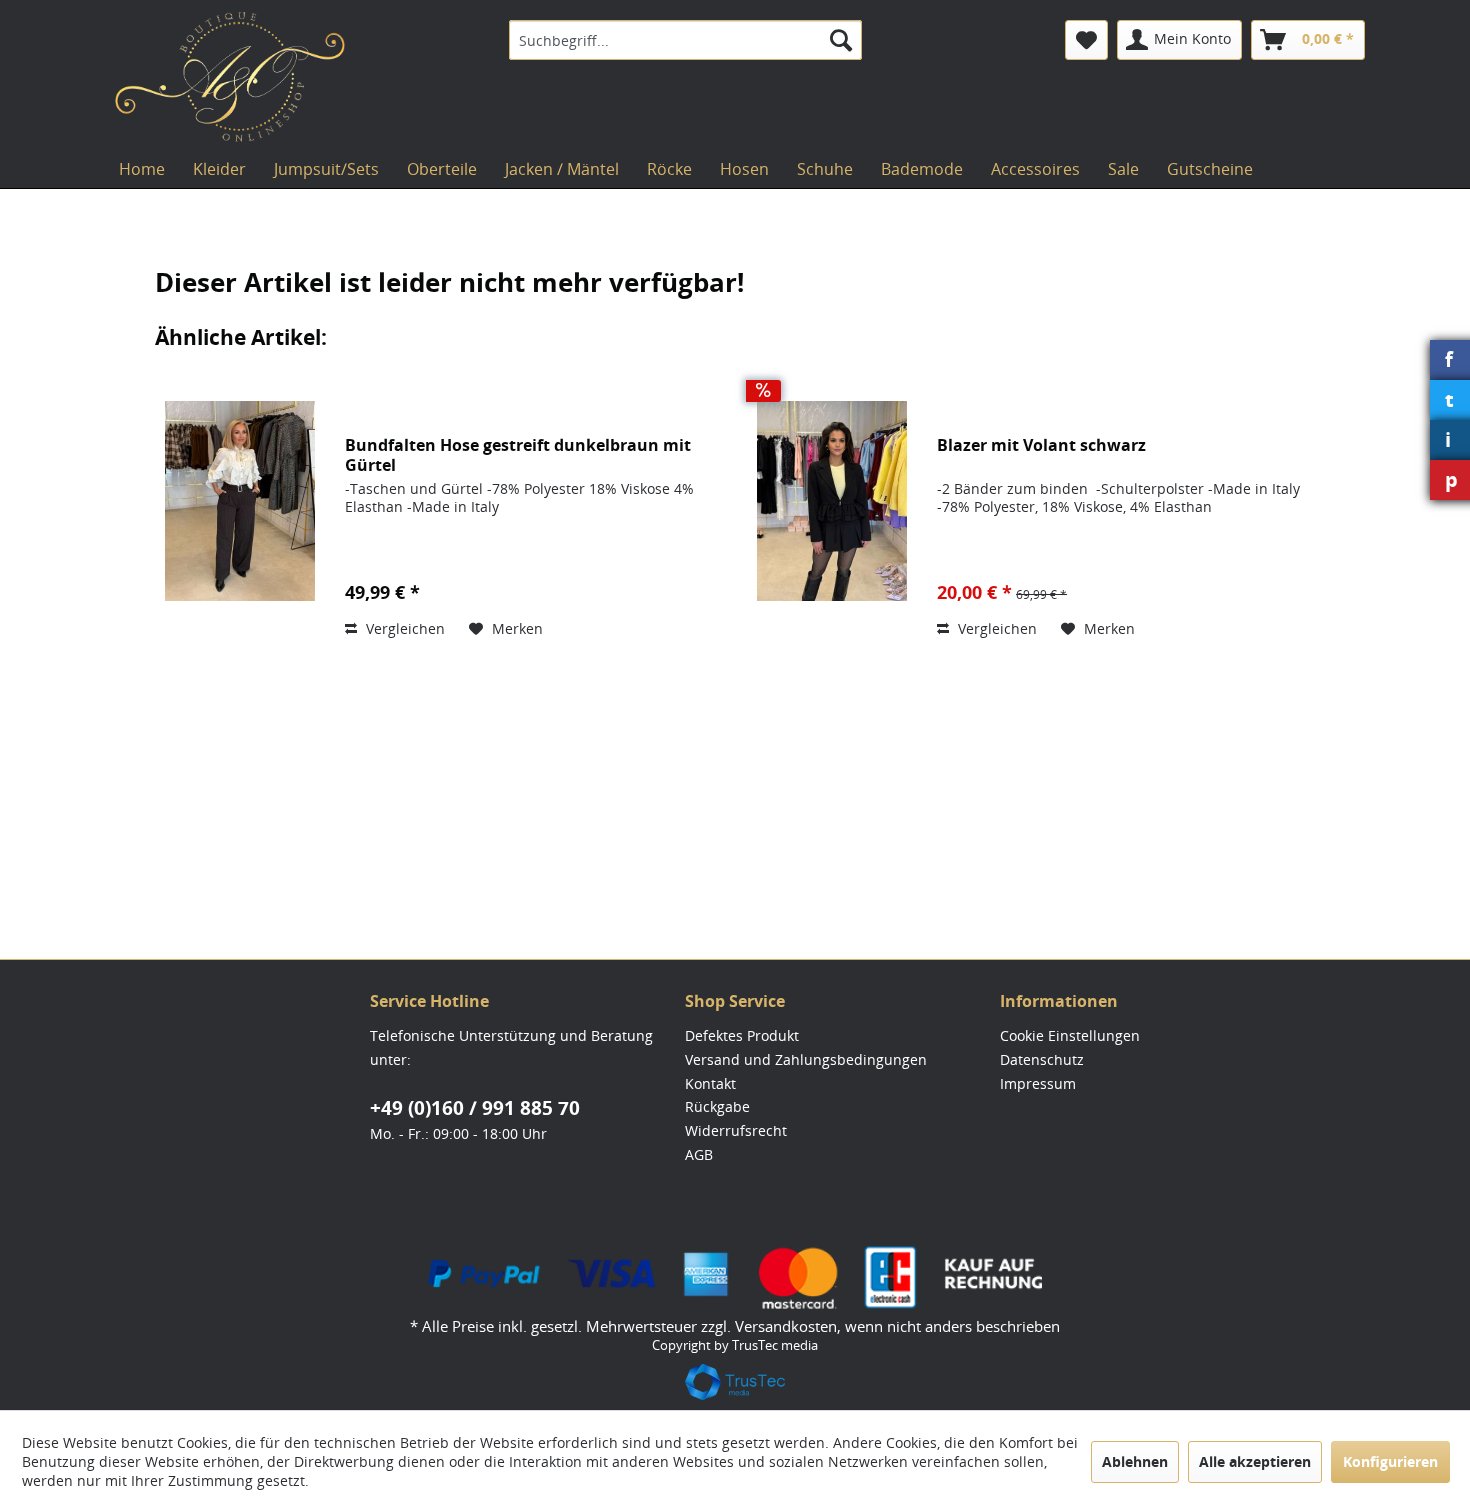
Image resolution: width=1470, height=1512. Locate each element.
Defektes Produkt (742, 1035)
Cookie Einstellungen (1070, 1035)
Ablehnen (1135, 1461)
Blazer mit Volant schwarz (1041, 445)
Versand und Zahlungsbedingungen (806, 1059)
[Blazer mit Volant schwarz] (832, 500)
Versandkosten (786, 1326)
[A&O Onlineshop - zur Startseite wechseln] (230, 77)
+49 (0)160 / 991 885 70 (475, 1108)
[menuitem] (685, 40)
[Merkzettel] (1086, 40)
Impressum (1038, 1083)
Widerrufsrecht (736, 1130)
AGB (699, 1154)
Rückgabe (717, 1106)
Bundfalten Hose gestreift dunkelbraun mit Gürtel (518, 455)
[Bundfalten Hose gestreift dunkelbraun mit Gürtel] (240, 500)
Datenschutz (1042, 1059)
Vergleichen (403, 628)
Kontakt (710, 1083)
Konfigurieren (1390, 1461)
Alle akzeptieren (1255, 1461)
